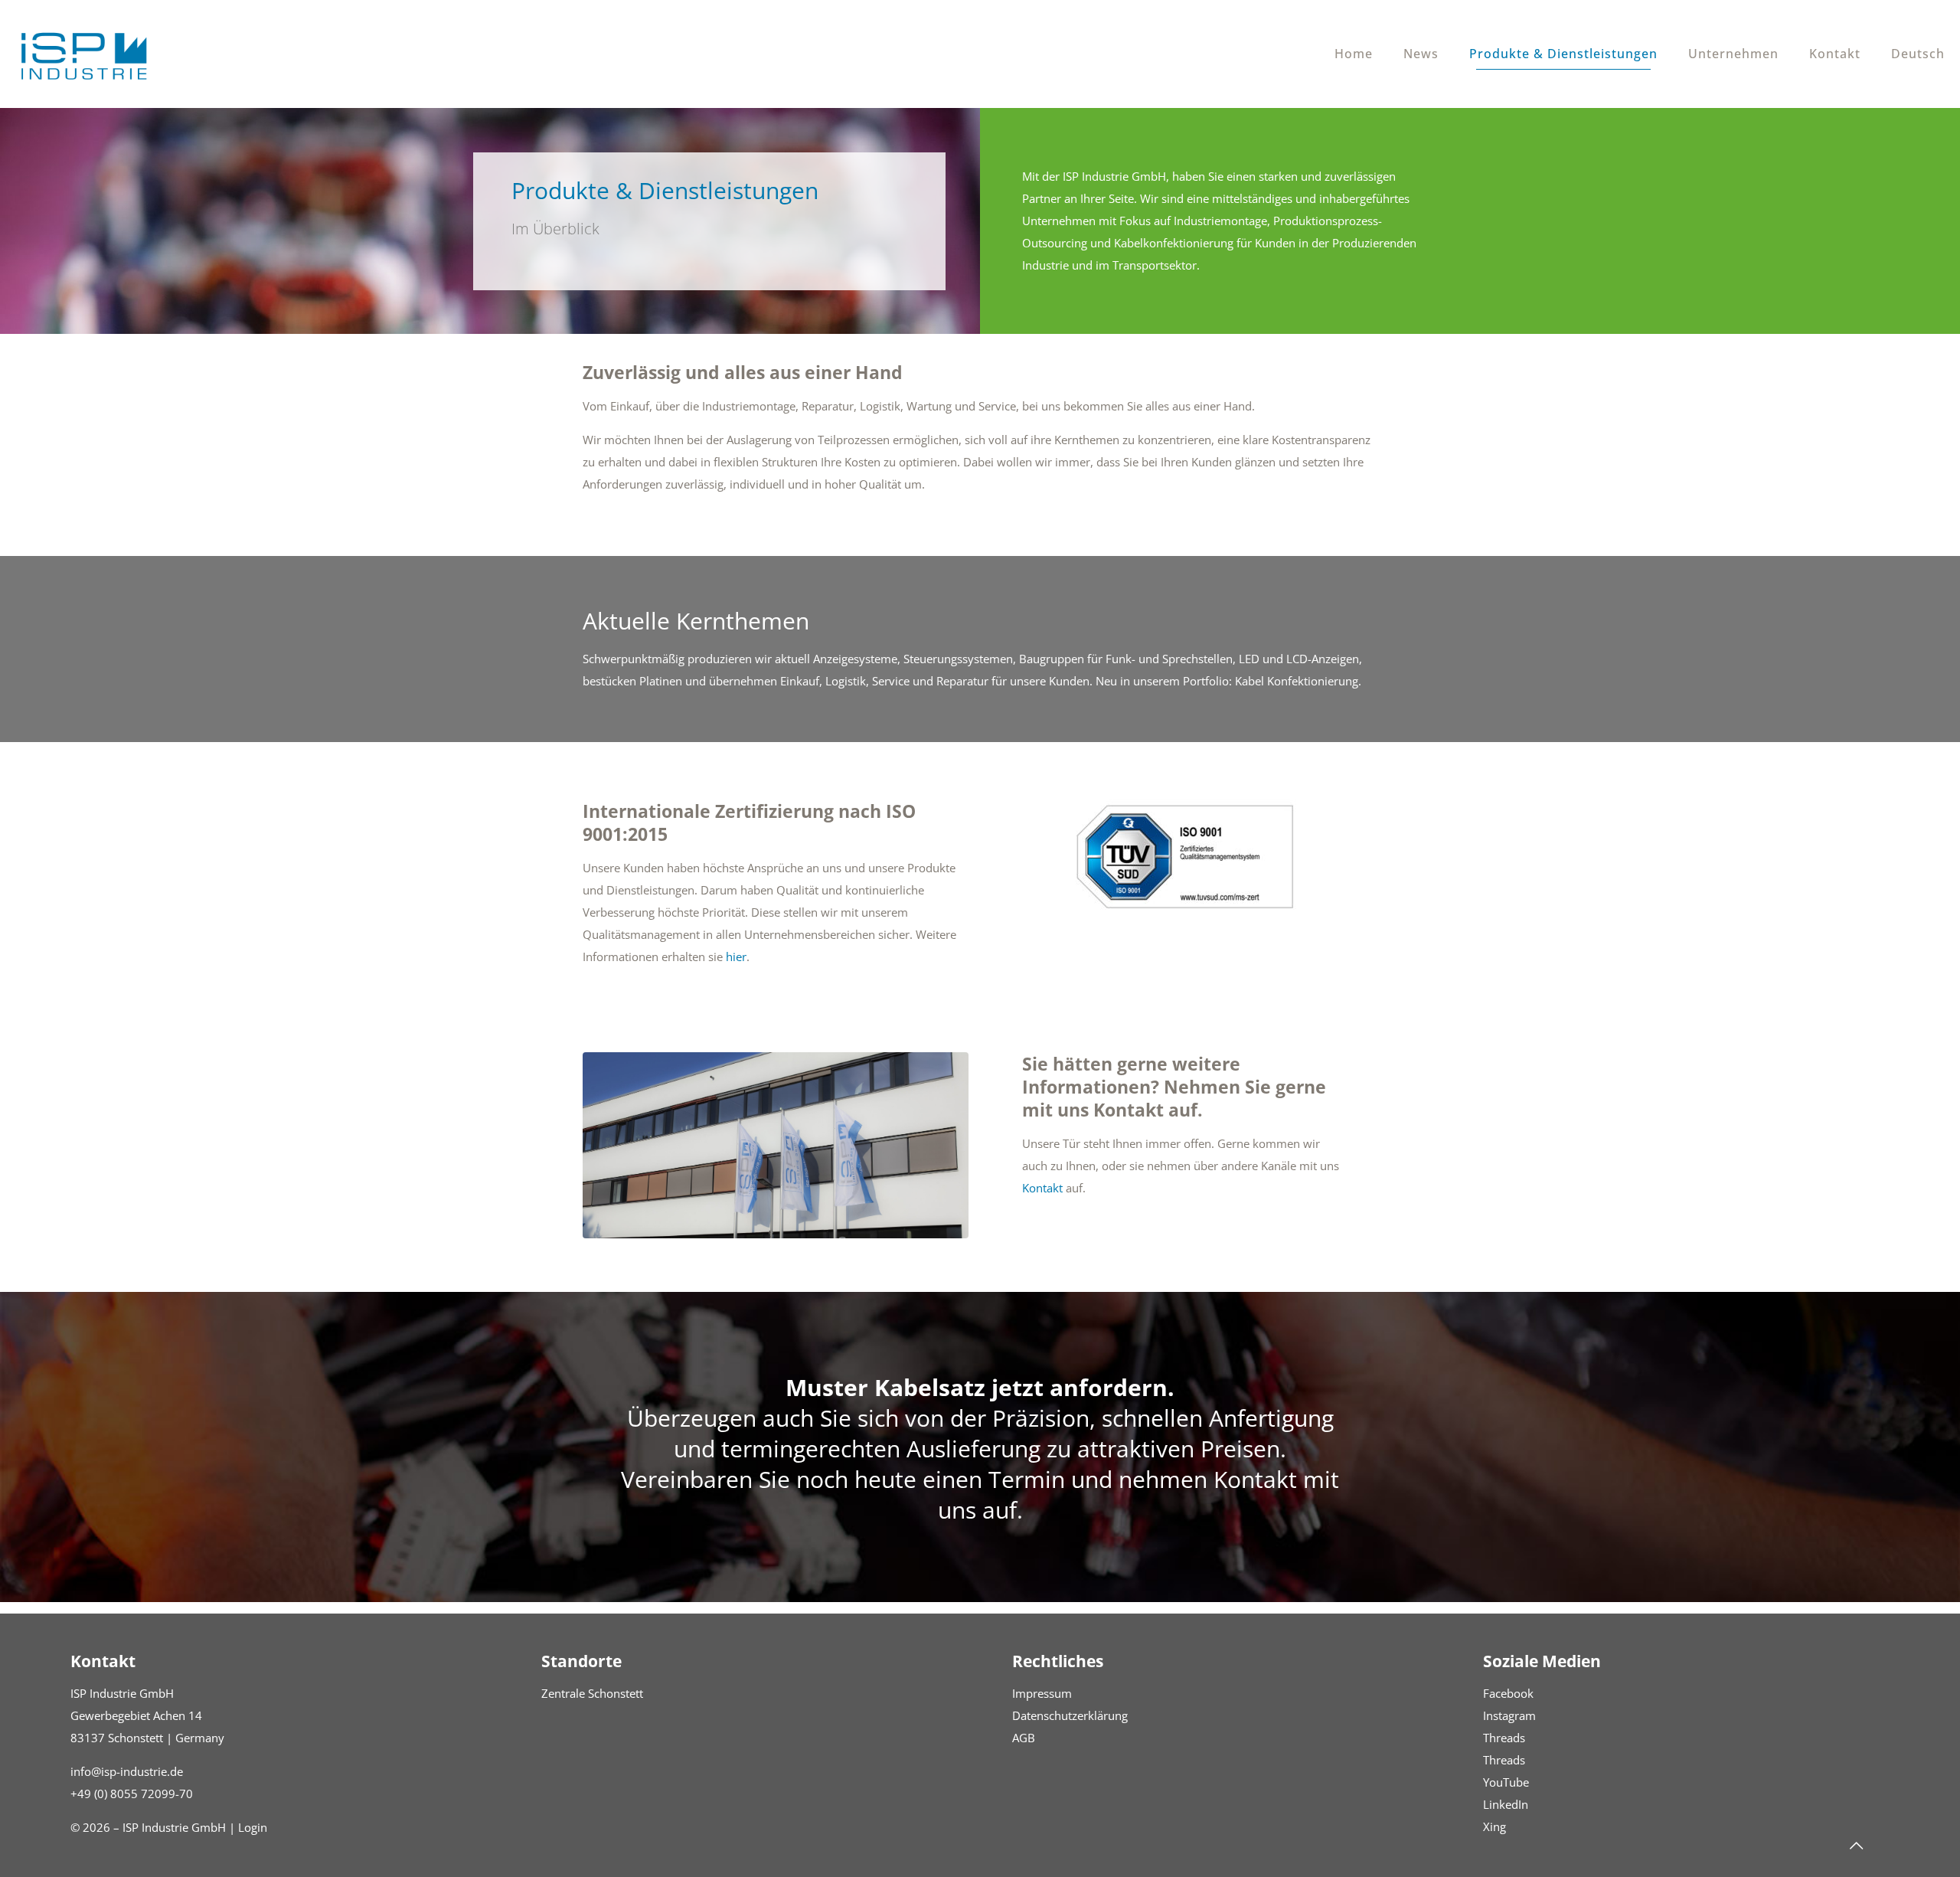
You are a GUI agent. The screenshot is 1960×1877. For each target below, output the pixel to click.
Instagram (1509, 1715)
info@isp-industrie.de (127, 1771)
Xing (1494, 1826)
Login (253, 1827)
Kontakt (1042, 1188)
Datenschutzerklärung (1070, 1715)
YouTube (1506, 1782)
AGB (1024, 1738)
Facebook (1508, 1693)
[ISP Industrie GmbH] (84, 54)
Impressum (1042, 1693)
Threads (1504, 1738)
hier (736, 956)
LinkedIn (1506, 1804)
